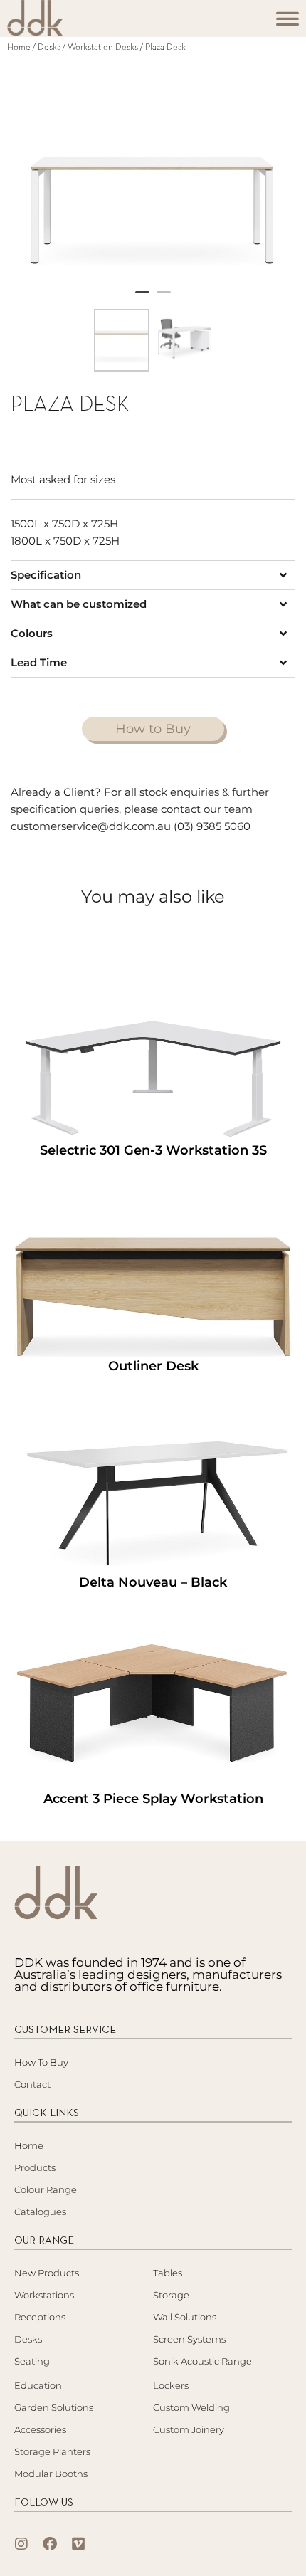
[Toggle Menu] (287, 23)
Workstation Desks (103, 48)
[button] (153, 575)
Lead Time (39, 662)
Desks (49, 48)
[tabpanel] (153, 181)
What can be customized (79, 604)
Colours (32, 633)
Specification (46, 575)
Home (19, 48)
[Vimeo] (78, 2544)
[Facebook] (50, 2544)
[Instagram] (21, 2544)
